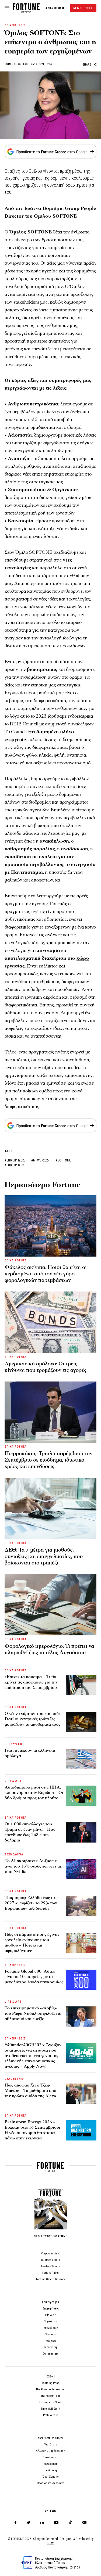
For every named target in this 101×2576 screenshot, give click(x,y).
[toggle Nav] (7, 8)
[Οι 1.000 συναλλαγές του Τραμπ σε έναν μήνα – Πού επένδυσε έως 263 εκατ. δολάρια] (81, 1832)
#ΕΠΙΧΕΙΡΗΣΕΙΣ (15, 1160)
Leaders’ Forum (51, 2266)
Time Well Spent (50, 2409)
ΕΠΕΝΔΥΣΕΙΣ (14, 1744)
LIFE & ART (13, 1781)
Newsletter (50, 2464)
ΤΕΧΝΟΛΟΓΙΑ (14, 1854)
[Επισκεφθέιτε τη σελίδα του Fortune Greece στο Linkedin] (42, 2523)
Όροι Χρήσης (51, 2477)
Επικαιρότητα (50, 2302)
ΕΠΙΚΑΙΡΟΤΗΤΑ (16, 1260)
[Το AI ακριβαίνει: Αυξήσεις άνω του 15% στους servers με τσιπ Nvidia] (81, 1869)
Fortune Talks (50, 2273)
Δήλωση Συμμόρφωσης (50, 2451)
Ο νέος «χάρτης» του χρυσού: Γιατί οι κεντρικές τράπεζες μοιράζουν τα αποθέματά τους (32, 1719)
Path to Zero (50, 2415)
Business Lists (51, 2260)
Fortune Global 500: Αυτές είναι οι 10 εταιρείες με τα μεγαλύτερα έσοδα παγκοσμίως (34, 1977)
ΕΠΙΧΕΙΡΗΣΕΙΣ (15, 25)
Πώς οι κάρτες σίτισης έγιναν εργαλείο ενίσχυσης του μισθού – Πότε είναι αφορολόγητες (32, 1942)
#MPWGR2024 (41, 1160)
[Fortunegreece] (26, 12)
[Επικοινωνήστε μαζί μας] (84, 2523)
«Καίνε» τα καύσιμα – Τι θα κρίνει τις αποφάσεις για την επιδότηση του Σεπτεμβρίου (31, 1682)
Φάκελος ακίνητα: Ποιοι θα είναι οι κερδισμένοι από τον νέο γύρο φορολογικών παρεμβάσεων (46, 1274)
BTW (50, 2543)
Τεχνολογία (51, 2321)
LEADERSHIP (14, 2079)
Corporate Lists (50, 2253)
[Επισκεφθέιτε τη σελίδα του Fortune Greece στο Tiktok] (70, 2523)
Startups (51, 2334)
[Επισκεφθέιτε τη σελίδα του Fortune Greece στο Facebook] (15, 2523)
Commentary (51, 2354)
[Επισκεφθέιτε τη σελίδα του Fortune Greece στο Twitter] (28, 2523)
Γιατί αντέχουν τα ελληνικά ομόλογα (30, 1753)
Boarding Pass (50, 2383)
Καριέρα (51, 2341)
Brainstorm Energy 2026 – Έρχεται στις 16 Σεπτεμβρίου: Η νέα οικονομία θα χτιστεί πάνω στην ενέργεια (32, 2130)
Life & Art (51, 2315)
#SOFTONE (63, 1160)
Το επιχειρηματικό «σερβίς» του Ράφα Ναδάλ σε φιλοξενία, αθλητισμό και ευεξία (34, 2013)
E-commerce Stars (50, 2402)
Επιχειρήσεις (51, 2309)
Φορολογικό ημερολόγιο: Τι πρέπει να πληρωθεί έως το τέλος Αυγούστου (49, 1649)
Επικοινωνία (50, 2457)
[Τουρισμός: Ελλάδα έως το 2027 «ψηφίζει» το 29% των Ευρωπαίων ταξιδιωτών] (81, 1906)
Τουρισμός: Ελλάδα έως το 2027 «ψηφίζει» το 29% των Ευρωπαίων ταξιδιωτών (31, 1903)
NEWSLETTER (83, 8)
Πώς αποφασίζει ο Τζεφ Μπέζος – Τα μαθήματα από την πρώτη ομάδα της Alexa (30, 2091)
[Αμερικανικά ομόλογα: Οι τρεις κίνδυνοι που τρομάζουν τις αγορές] (50, 1322)
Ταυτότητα (51, 2444)
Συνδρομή (51, 2470)
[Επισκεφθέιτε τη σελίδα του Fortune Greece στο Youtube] (56, 2523)
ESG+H (51, 2377)
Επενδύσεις (51, 2328)
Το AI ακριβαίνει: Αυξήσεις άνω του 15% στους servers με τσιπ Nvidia (33, 1866)
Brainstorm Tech (50, 2396)
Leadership (51, 2347)
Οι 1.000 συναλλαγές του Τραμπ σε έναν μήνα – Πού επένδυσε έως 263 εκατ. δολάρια (30, 1832)
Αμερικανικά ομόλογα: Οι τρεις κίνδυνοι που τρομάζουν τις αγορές (46, 1367)
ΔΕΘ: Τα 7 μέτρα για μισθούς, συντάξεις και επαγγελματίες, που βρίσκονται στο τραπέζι (44, 1556)
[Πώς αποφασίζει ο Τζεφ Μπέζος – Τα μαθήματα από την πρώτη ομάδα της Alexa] (81, 2094)
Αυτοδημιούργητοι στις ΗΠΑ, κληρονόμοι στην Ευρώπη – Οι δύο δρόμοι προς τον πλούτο (34, 1793)
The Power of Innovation (50, 2389)
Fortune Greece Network (51, 2279)
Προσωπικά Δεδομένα (51, 2483)
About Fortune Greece (50, 2438)
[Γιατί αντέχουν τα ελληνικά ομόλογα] (81, 1759)
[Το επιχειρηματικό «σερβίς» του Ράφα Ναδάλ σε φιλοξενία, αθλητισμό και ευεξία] (81, 2016)
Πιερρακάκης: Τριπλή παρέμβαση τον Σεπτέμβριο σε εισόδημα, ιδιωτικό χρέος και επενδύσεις (48, 1460)
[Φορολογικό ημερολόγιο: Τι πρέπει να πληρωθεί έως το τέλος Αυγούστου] (50, 1605)
